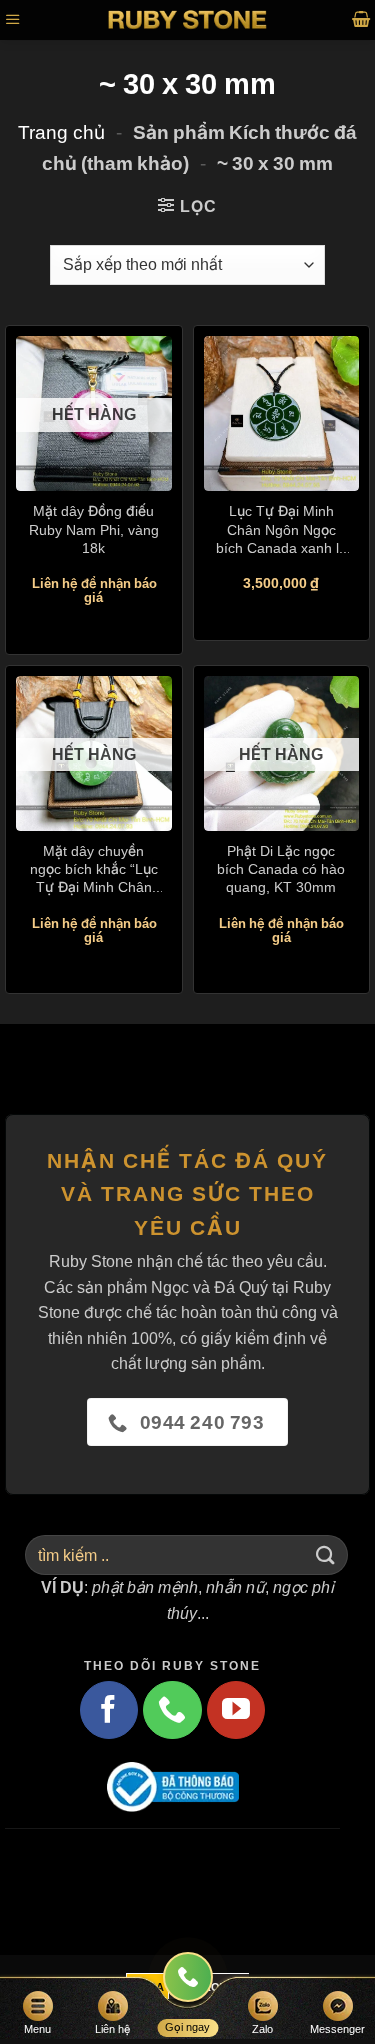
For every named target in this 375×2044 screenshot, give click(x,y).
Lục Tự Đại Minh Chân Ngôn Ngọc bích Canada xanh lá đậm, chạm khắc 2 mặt (281, 529)
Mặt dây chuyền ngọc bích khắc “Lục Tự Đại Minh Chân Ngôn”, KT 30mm (94, 869)
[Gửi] (326, 1554)
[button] (13, 19)
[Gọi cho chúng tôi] (172, 1710)
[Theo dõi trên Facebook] (109, 1710)
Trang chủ (61, 132)
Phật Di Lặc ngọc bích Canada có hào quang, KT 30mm (281, 868)
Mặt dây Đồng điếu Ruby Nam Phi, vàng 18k (94, 528)
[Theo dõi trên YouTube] (236, 1710)
